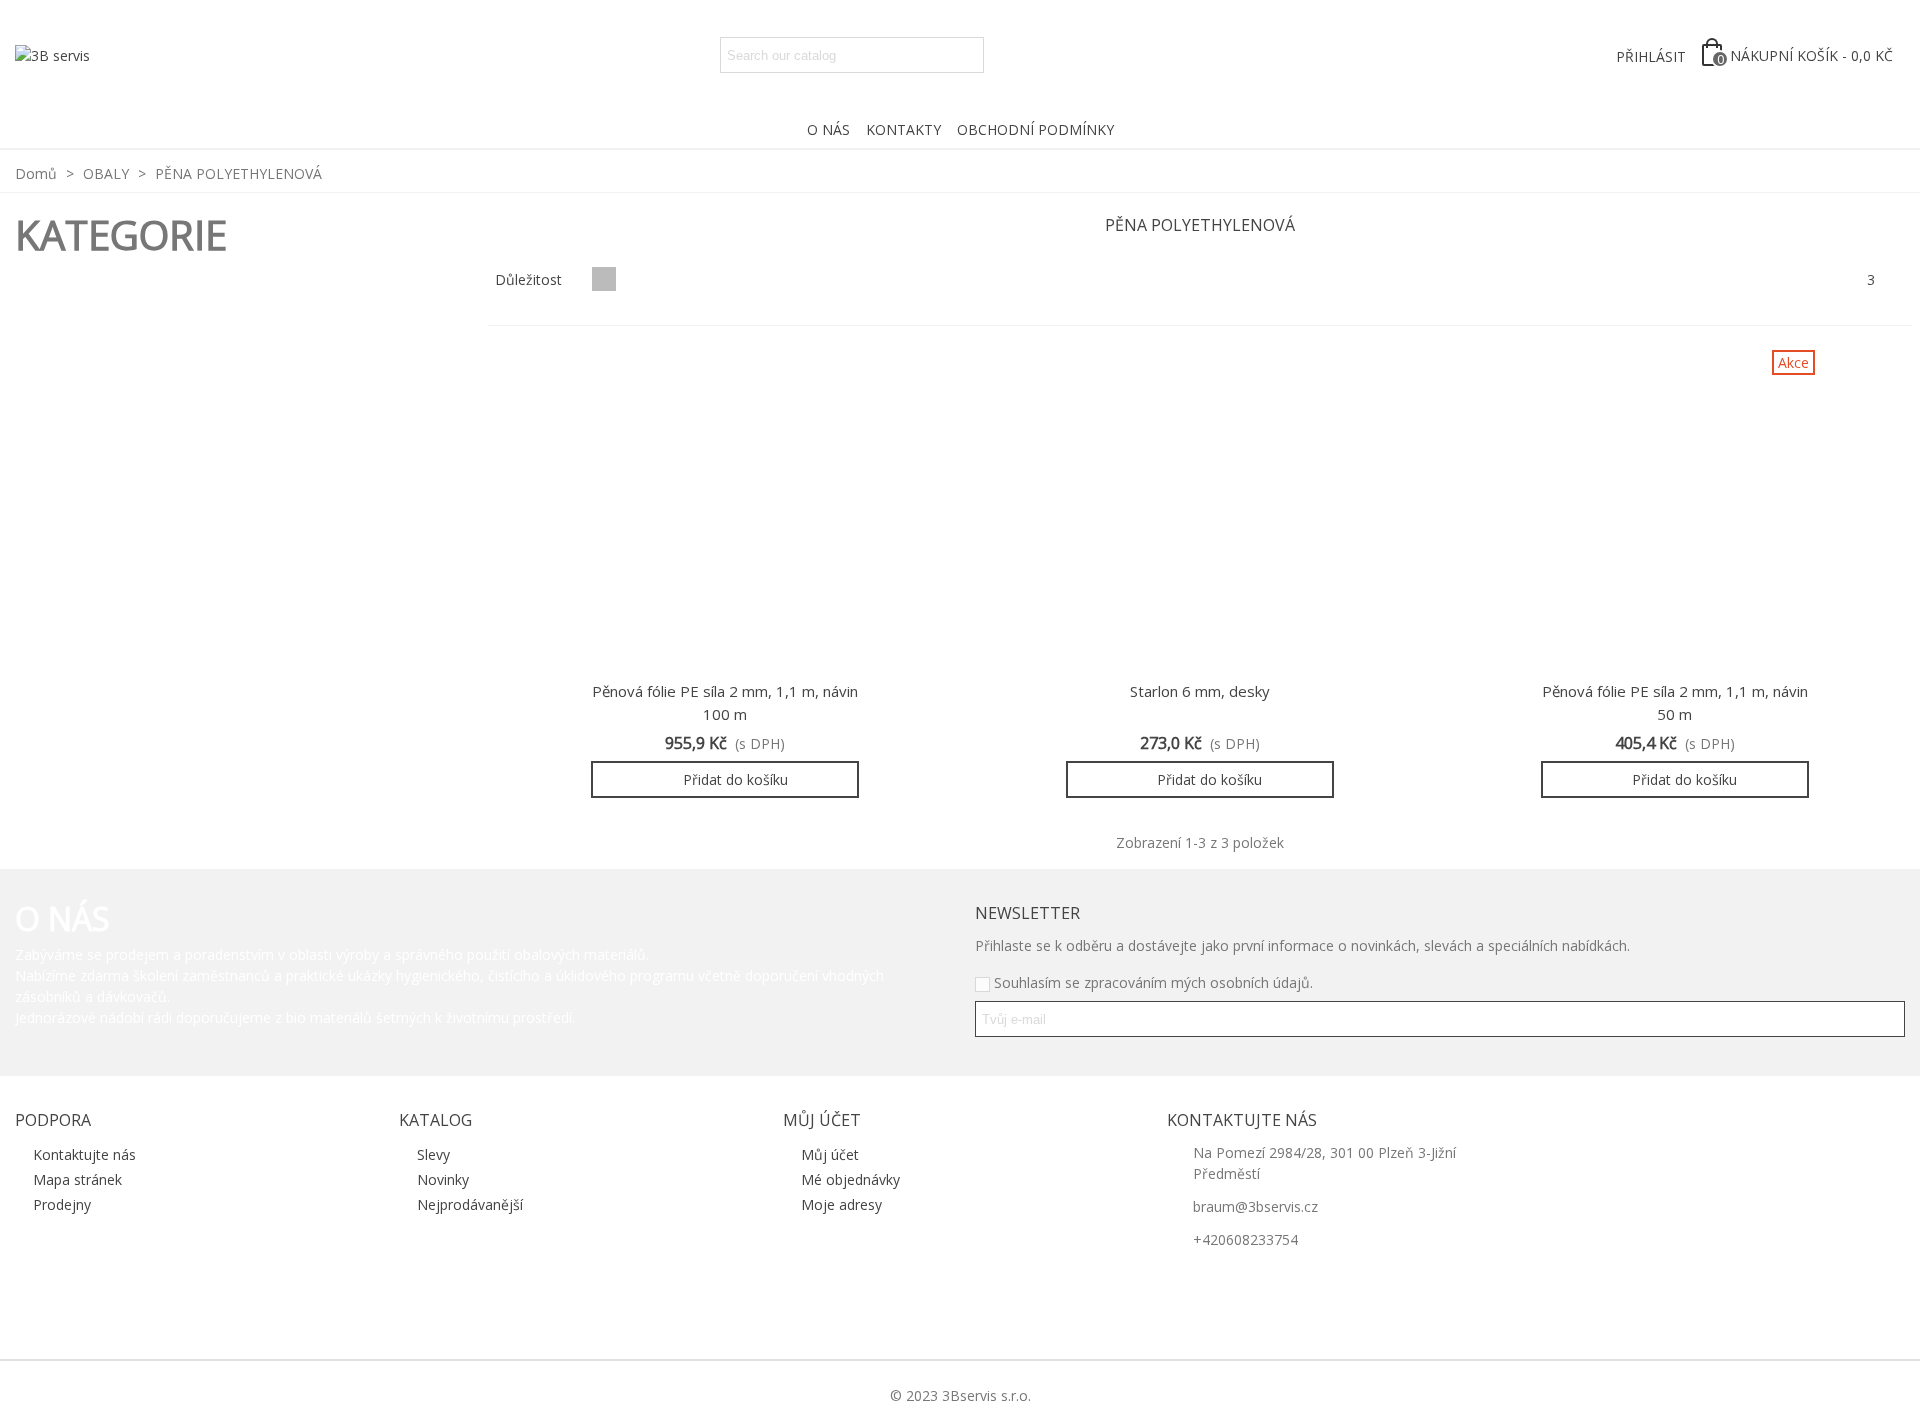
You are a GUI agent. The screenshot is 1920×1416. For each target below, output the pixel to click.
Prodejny (62, 1204)
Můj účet (830, 1154)
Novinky (443, 1179)
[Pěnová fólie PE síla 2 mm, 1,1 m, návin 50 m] (1675, 510)
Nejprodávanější (470, 1204)
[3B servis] (55, 55)
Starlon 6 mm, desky (1200, 691)
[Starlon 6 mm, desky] (1200, 510)
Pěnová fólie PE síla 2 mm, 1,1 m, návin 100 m (725, 702)
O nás (828, 129)
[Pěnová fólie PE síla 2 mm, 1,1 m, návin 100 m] (725, 510)
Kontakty (903, 129)
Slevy (433, 1154)
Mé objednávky (850, 1179)
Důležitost (530, 279)
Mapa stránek (77, 1179)
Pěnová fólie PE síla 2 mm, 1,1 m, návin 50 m (1675, 702)
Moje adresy (841, 1204)
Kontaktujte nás (84, 1154)
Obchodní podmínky (1035, 129)
